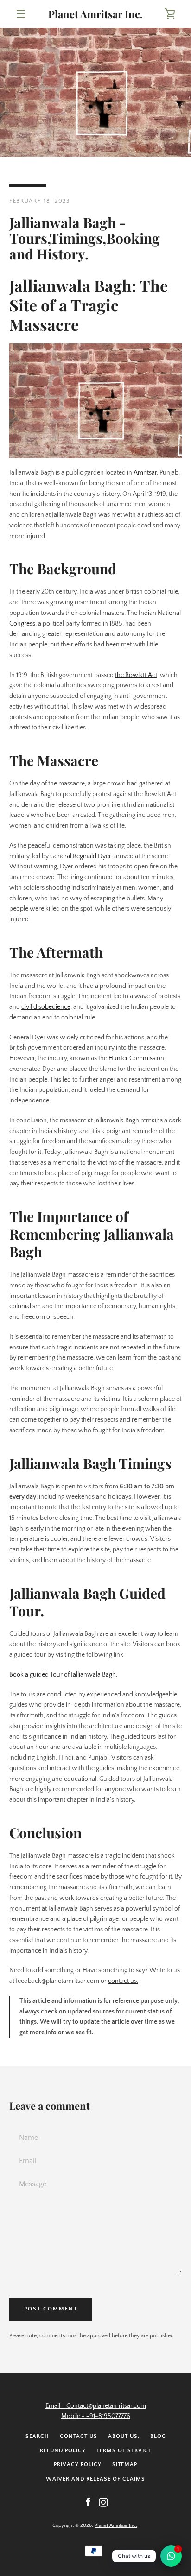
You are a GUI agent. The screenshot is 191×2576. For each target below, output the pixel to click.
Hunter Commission (136, 1058)
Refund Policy (63, 2451)
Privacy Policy (78, 2465)
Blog (158, 2436)
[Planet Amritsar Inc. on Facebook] (88, 2502)
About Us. (124, 2436)
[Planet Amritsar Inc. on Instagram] (103, 2502)
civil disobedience (46, 1007)
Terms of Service (124, 2451)
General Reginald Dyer (81, 856)
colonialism (25, 1306)
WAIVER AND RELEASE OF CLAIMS (95, 2479)
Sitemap (125, 2465)
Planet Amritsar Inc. (95, 14)
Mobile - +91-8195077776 (96, 2416)
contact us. (123, 1981)
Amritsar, (146, 473)
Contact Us (79, 2436)
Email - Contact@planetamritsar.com (96, 2406)
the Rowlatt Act (136, 675)
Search (37, 2436)
